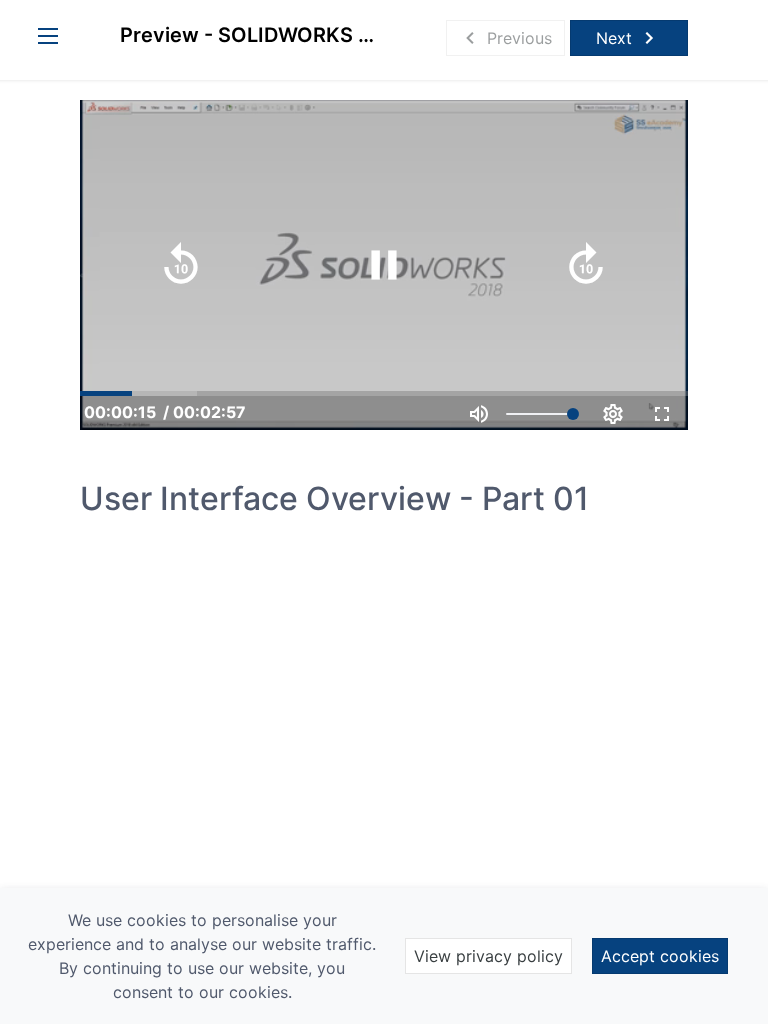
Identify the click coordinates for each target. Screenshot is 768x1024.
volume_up (479, 414)
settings (613, 414)
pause (384, 265)
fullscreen (662, 414)
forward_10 (586, 265)
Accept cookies (660, 956)
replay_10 (181, 265)
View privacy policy (488, 956)
